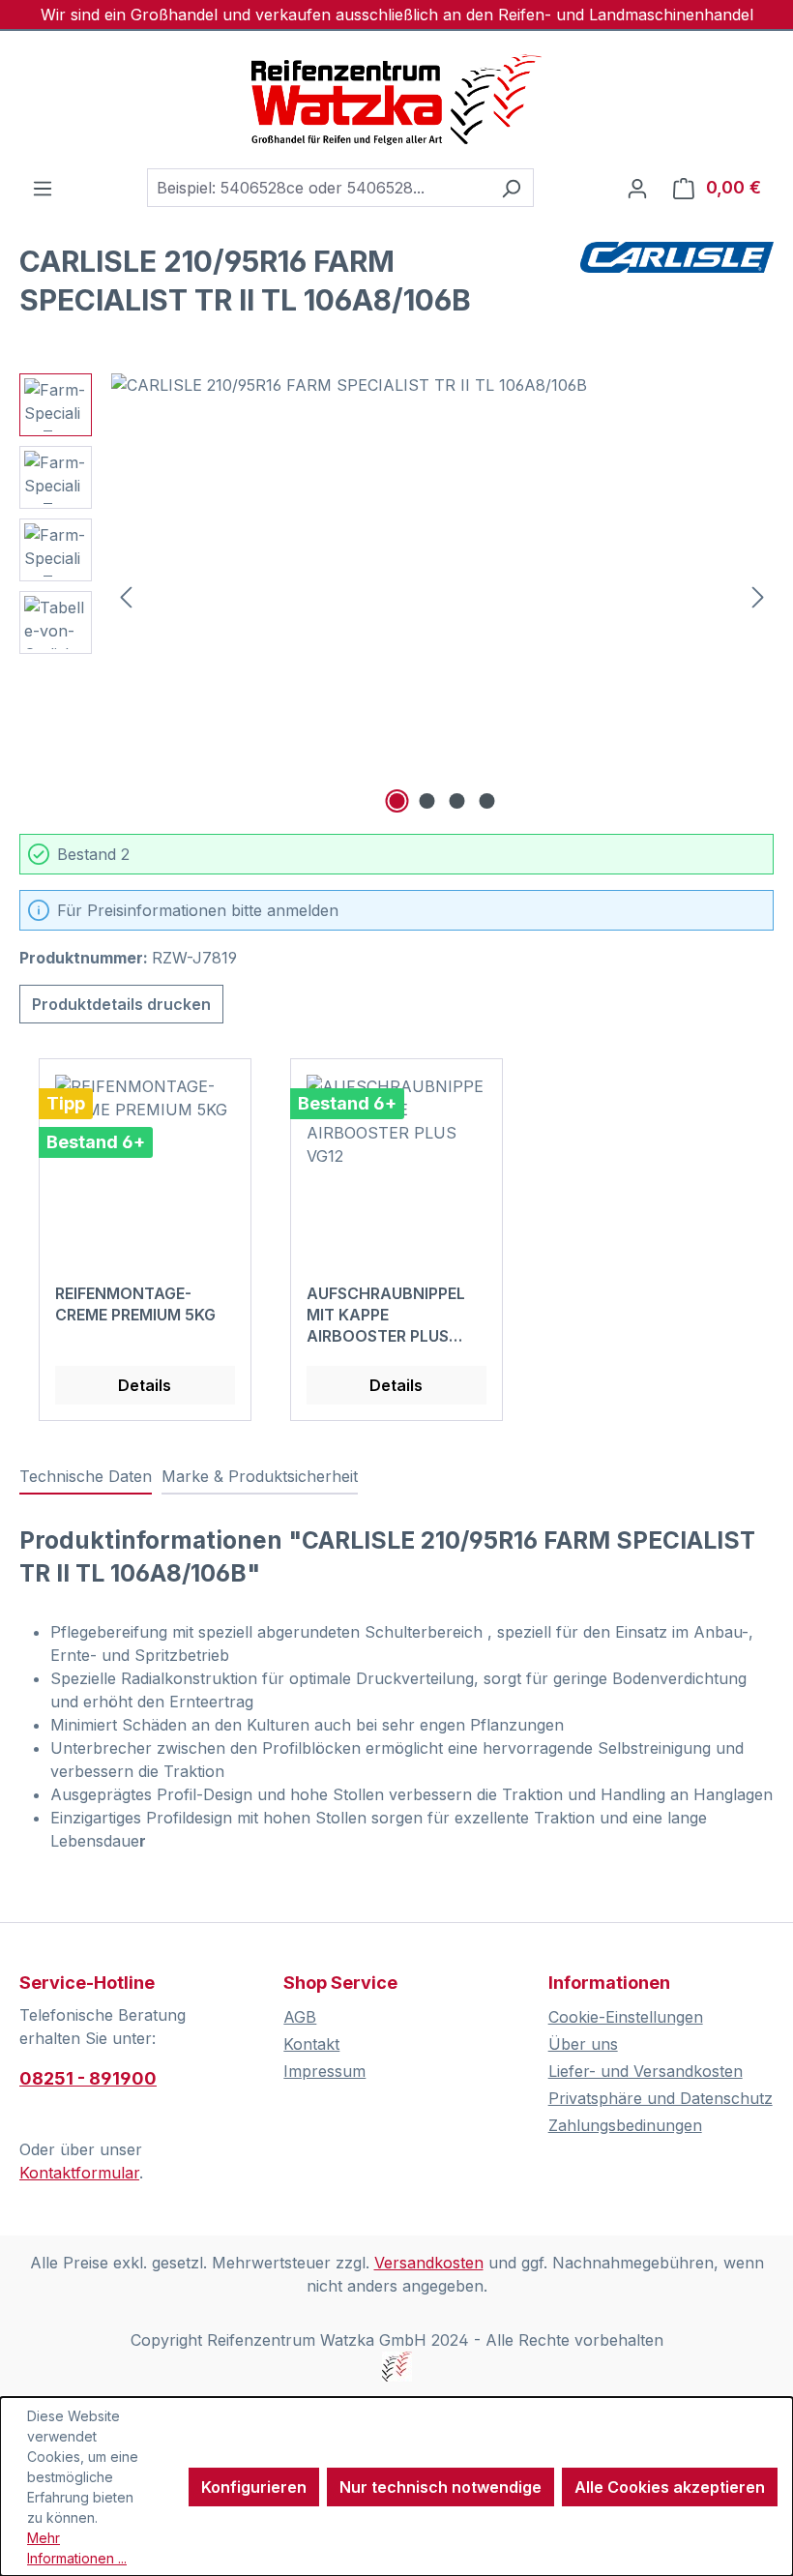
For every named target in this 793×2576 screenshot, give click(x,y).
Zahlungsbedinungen (625, 2125)
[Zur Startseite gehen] (396, 100)
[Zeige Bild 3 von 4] (457, 801)
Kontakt (311, 2044)
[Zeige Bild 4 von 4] (487, 801)
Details (145, 1385)
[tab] (86, 1477)
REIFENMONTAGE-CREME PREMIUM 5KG (135, 1304)
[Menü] (43, 188)
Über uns (583, 2044)
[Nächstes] (758, 596)
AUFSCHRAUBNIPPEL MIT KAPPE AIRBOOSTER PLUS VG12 (386, 1315)
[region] (396, 596)
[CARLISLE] (677, 288)
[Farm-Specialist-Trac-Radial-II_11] (442, 581)
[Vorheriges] (126, 596)
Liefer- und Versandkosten (646, 2071)
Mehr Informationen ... (77, 2548)
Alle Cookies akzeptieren (670, 2487)
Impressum (324, 2071)
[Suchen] (511, 188)
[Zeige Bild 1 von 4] (397, 801)
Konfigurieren (254, 2487)
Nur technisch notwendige (441, 2487)
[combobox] (318, 188)
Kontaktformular (79, 2173)
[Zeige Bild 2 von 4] (427, 801)
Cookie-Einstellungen (626, 2017)
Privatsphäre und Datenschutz (661, 2098)
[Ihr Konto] (637, 188)
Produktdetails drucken (121, 1004)
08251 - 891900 (88, 2078)
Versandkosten (429, 2263)
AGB (300, 2017)
